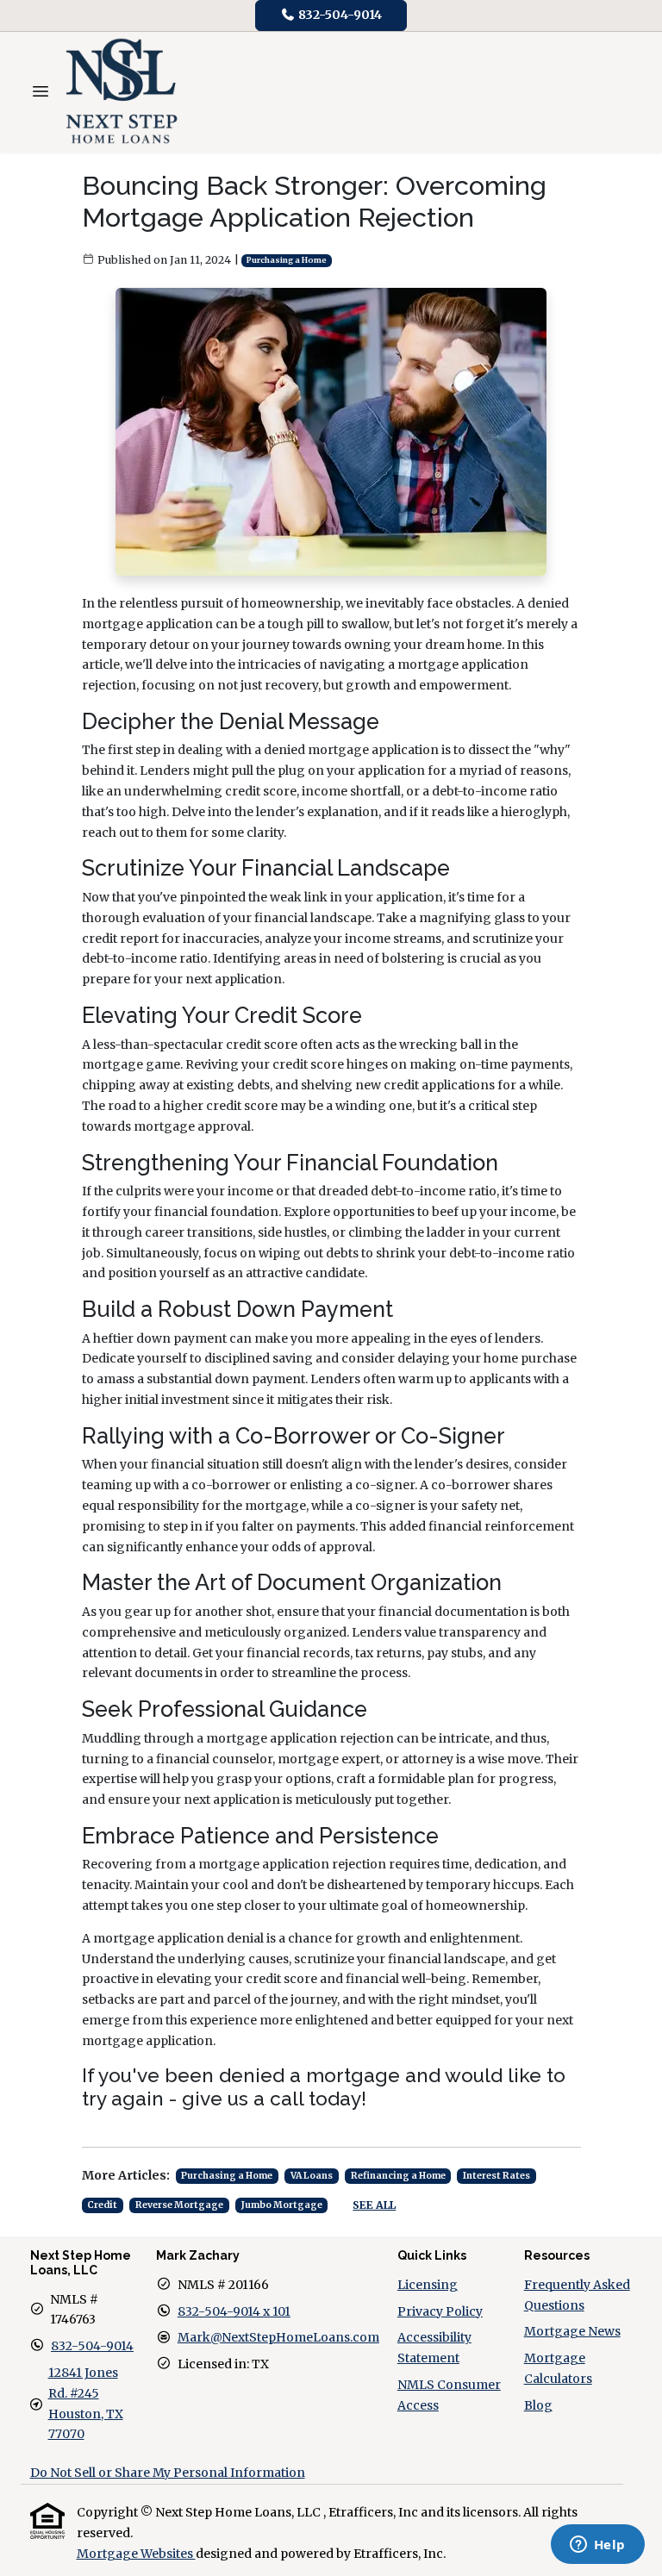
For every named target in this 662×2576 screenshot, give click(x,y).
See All (374, 2205)
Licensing (428, 2285)
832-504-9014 (339, 15)
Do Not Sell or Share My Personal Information (168, 2473)
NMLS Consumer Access (449, 2395)
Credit (102, 2205)
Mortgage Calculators (558, 2368)
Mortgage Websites (136, 2554)
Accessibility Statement (434, 2348)
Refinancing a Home (398, 2176)
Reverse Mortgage (179, 2205)
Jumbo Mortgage (282, 2205)
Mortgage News (572, 2331)
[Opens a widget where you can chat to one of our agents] (597, 2546)
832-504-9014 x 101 (234, 2311)
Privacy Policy (440, 2311)
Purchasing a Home (287, 260)
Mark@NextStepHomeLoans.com (278, 2337)
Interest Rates (496, 2176)
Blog (538, 2405)
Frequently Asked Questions (577, 2295)
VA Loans (312, 2176)
